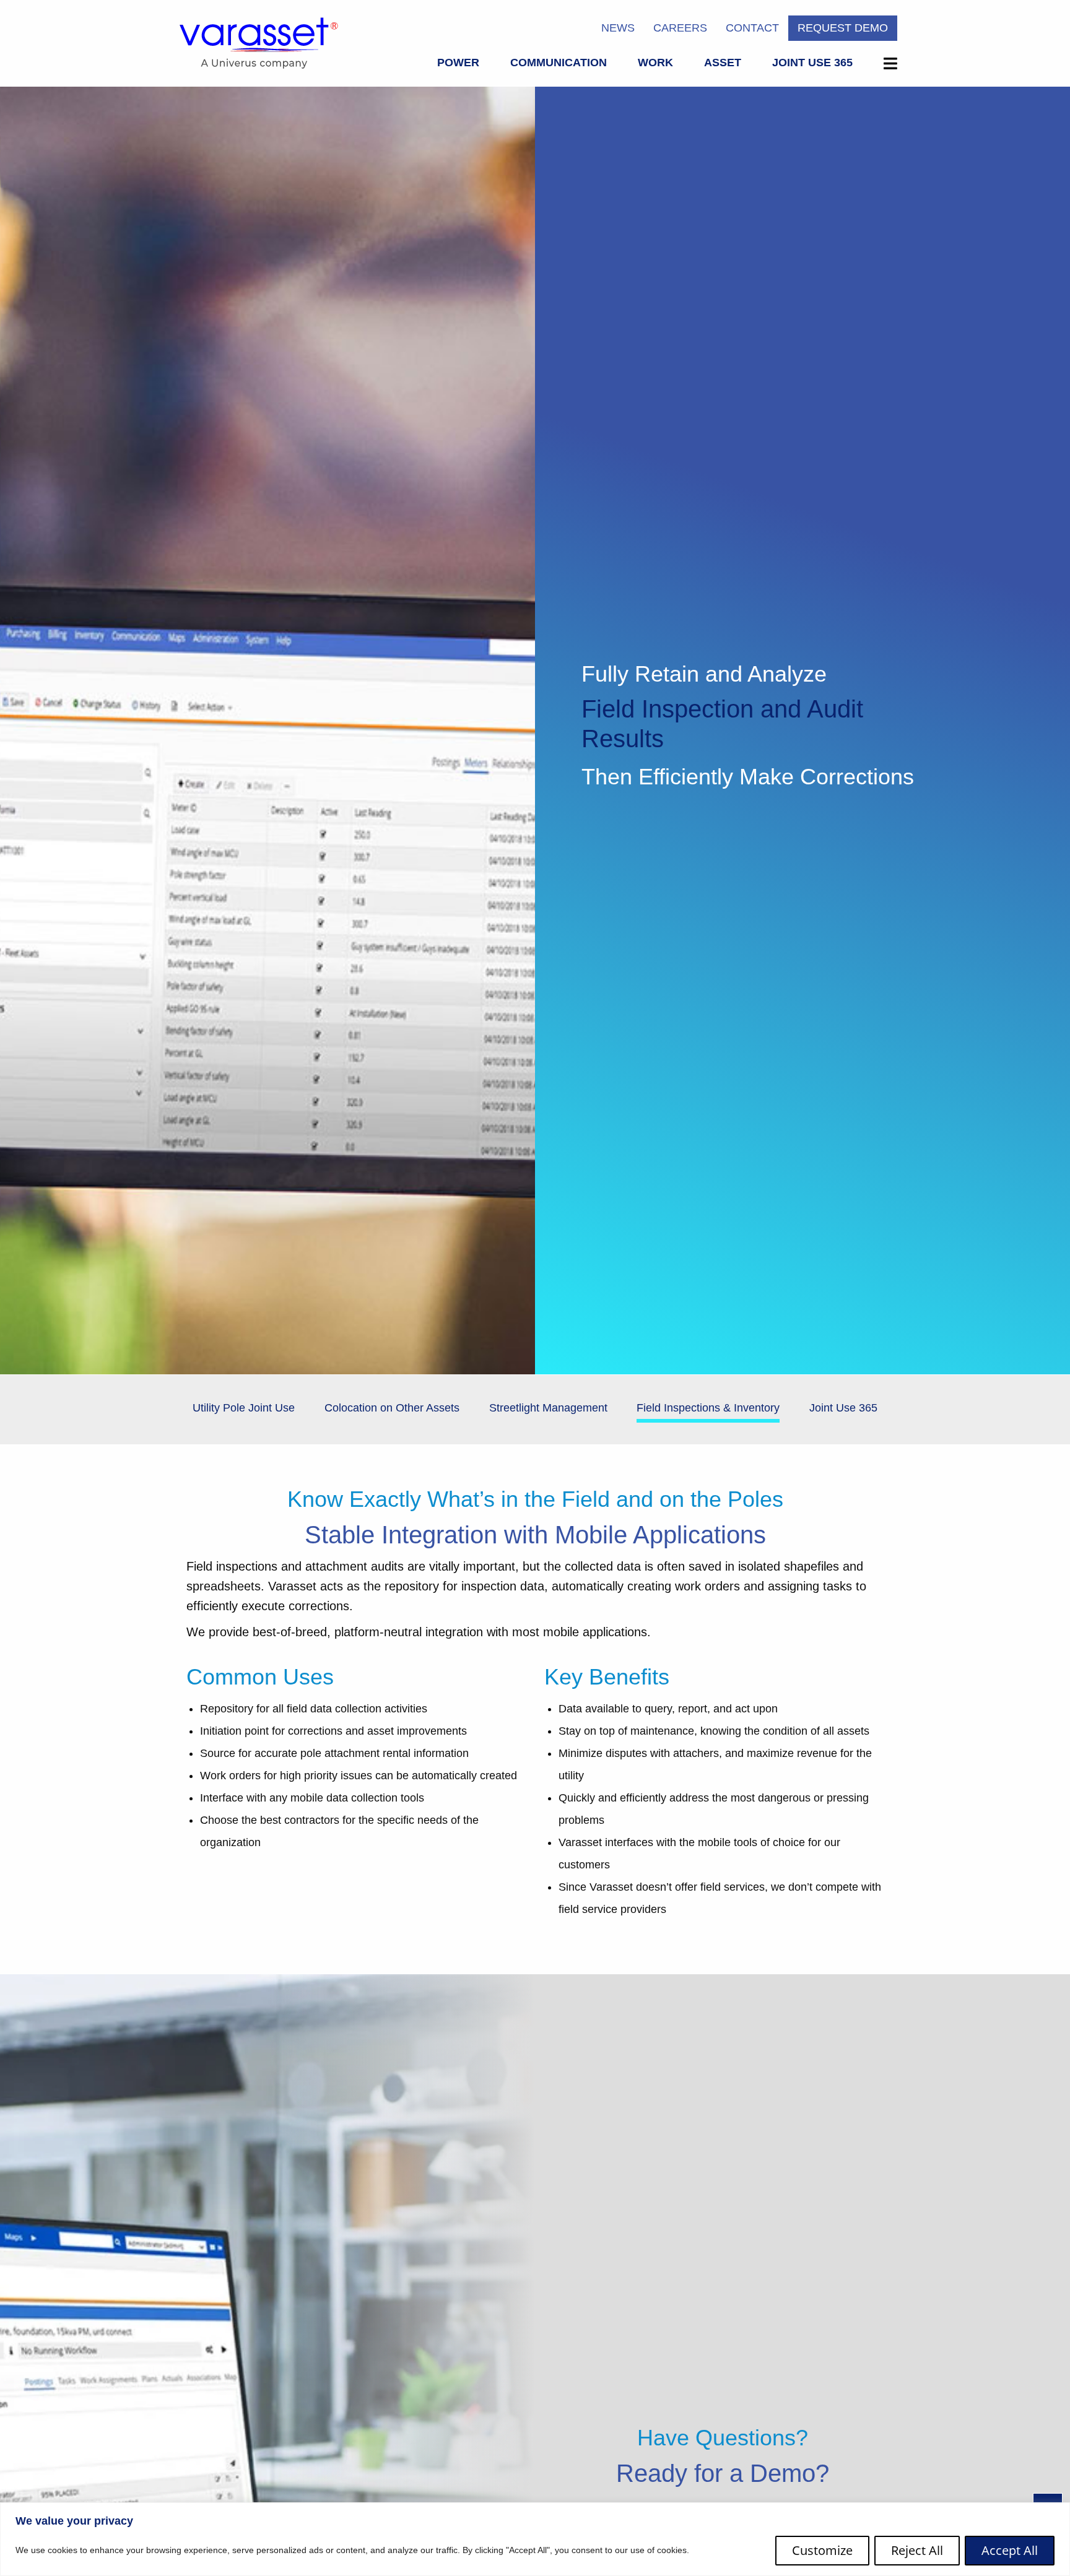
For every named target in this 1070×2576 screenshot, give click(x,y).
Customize (822, 2550)
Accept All (1010, 2550)
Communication (559, 63)
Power (458, 63)
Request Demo (843, 28)
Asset (723, 63)
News (618, 28)
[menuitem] (458, 65)
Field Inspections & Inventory (708, 1408)
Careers (680, 28)
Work (655, 63)
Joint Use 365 (812, 63)
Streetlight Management (548, 1408)
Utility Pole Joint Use (244, 1408)
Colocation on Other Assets (392, 1408)
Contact (752, 28)
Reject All (917, 2550)
